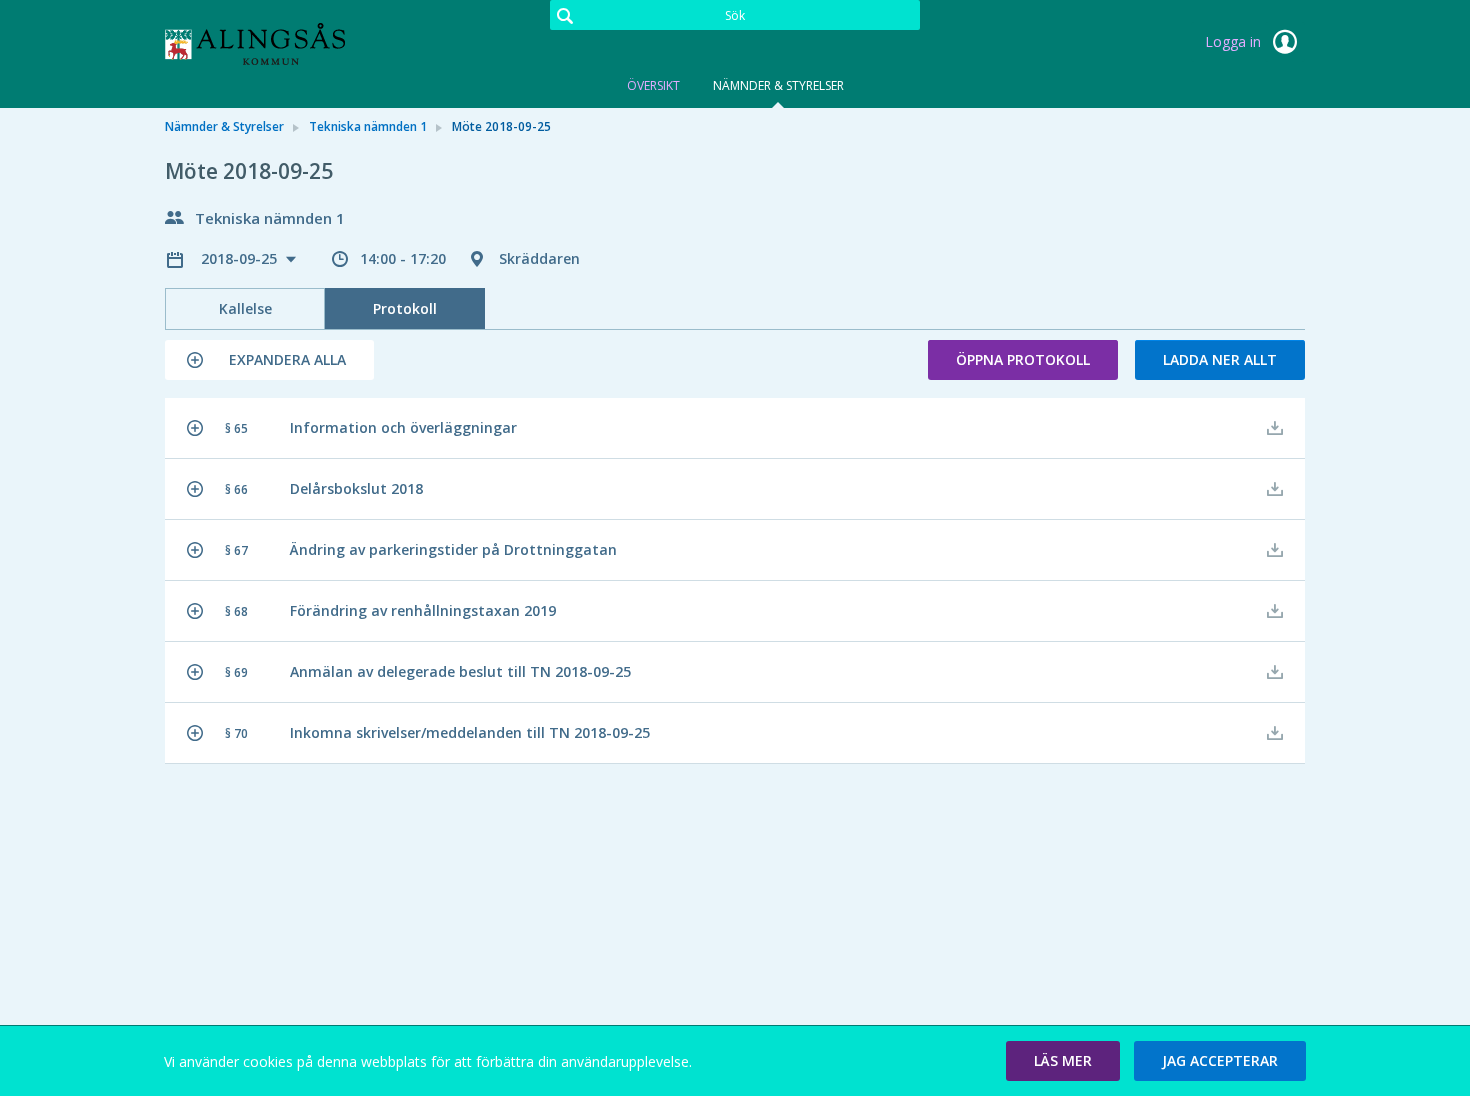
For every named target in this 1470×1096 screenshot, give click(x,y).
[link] (265, 44)
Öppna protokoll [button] (1023, 359)
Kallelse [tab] (245, 308)
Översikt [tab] (653, 85)
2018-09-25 (241, 258)
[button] (269, 360)
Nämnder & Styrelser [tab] (778, 85)
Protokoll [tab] (405, 308)
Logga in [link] (1235, 41)
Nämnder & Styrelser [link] (224, 126)
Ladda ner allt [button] (1220, 359)
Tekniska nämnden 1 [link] (368, 126)
